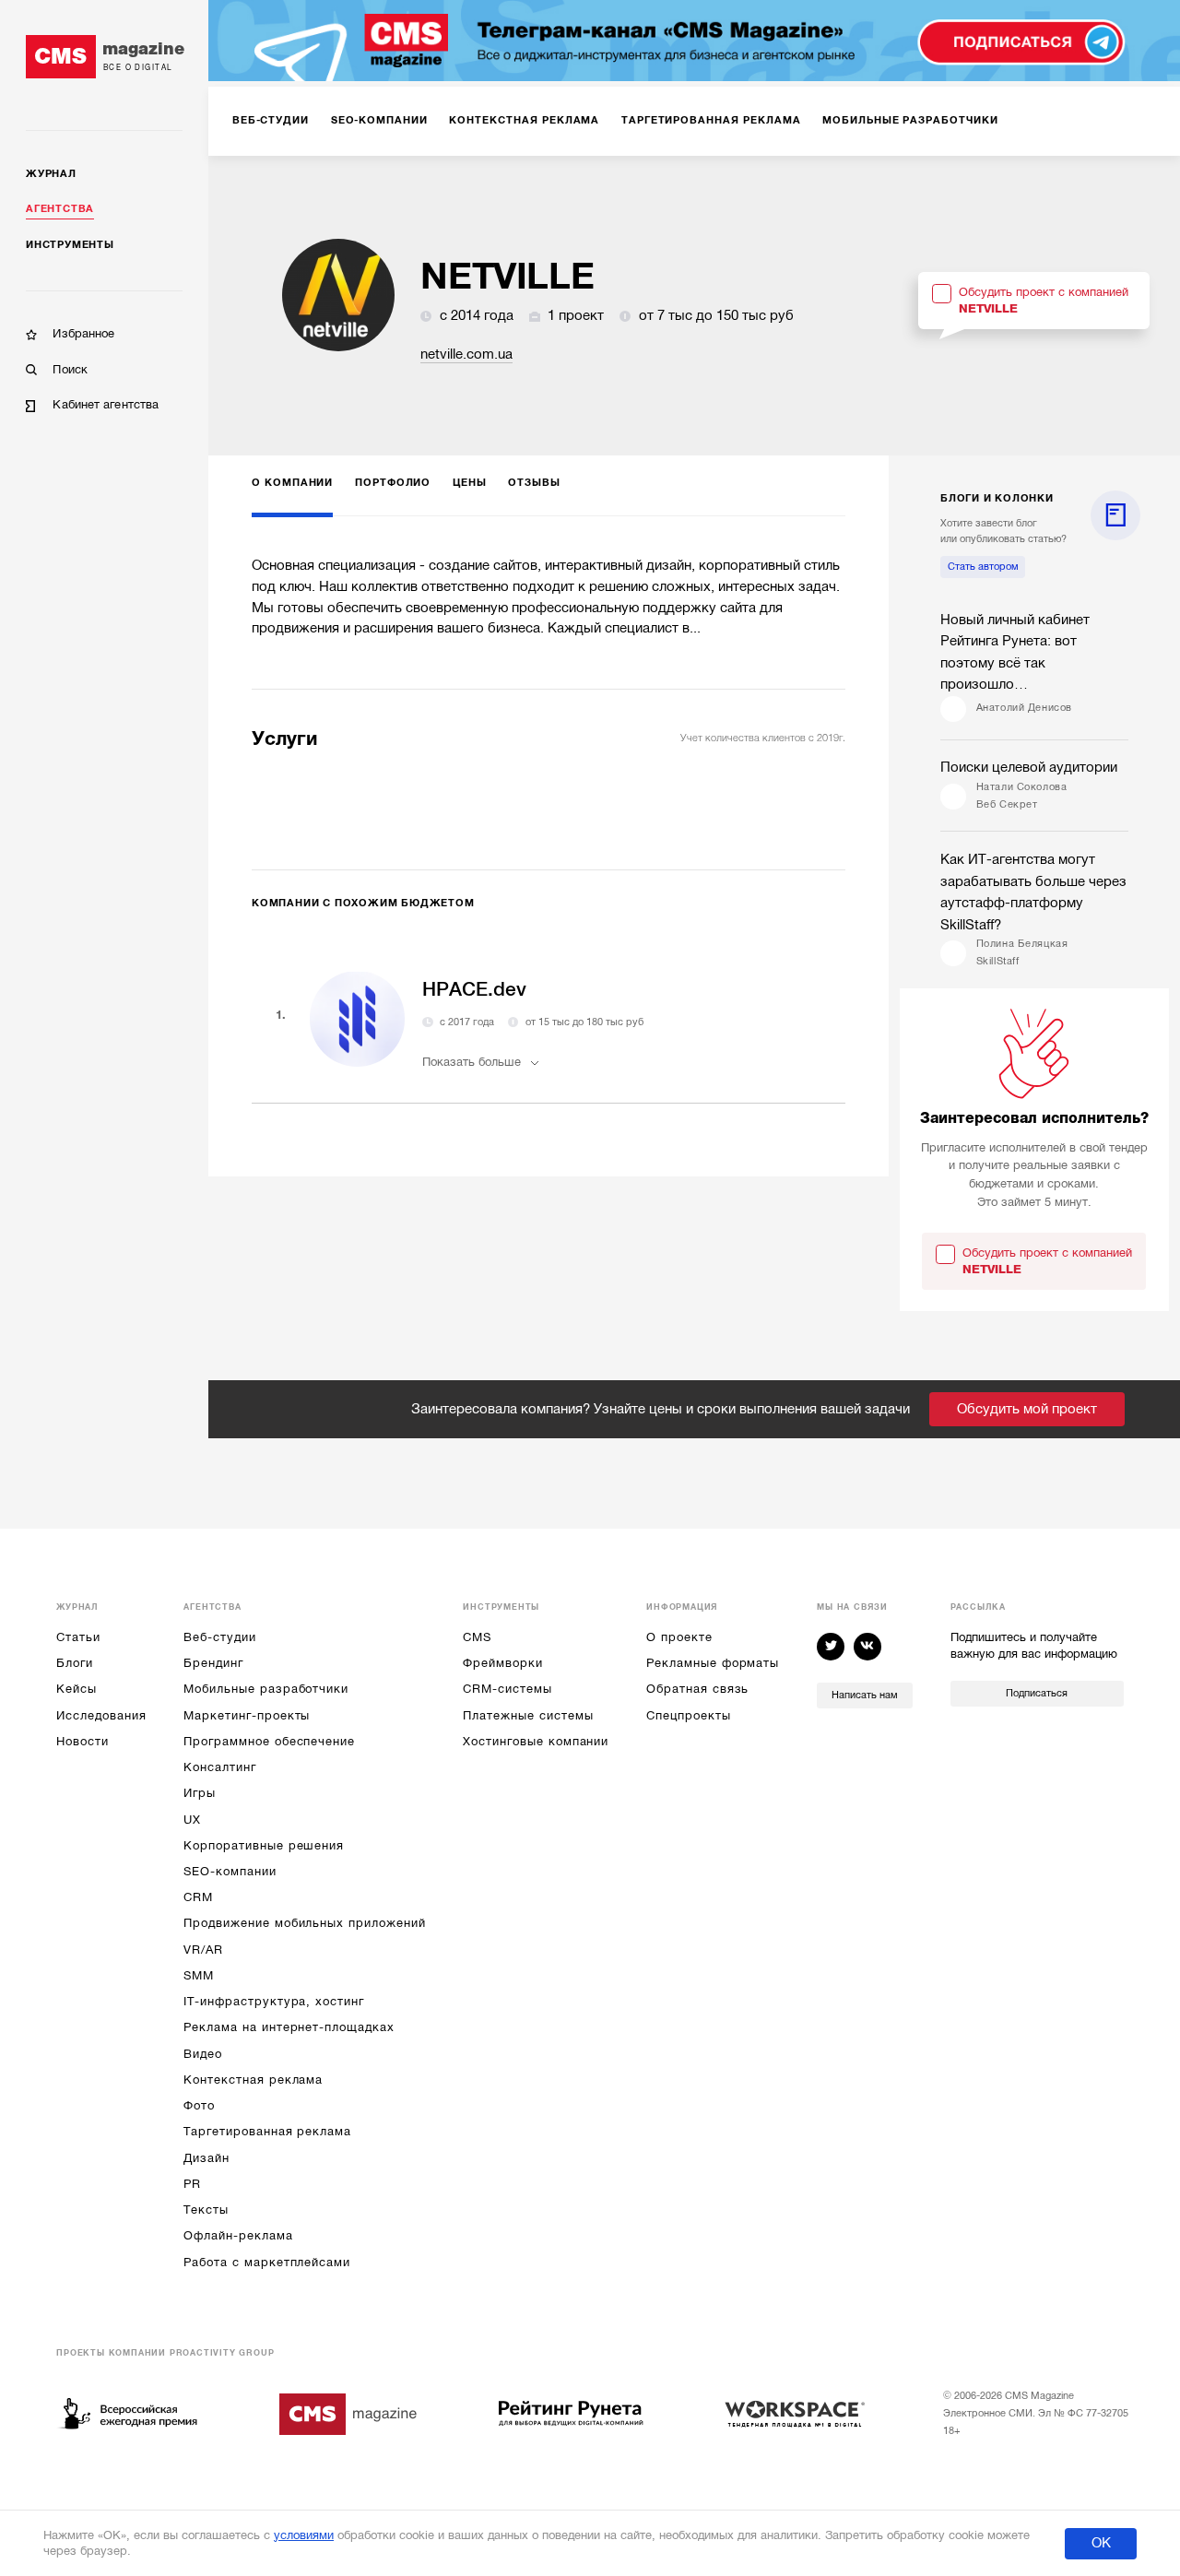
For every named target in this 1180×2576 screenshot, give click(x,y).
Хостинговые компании (536, 1741)
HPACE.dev (474, 989)
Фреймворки (502, 1663)
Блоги (75, 1663)
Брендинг (213, 1663)
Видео (203, 2054)
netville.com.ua (466, 354)
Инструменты (70, 245)
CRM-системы (507, 1689)
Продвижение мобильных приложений (304, 1923)
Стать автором (983, 567)
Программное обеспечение (269, 1741)
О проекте (679, 1637)
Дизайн (206, 2158)
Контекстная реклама (253, 2080)
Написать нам (865, 1695)
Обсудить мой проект (1027, 1409)
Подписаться (1037, 1693)
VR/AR (203, 1950)
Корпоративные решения (264, 1845)
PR (192, 2184)
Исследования (101, 1715)
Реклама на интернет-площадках (289, 2027)
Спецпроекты (688, 1715)
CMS (477, 1637)
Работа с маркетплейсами (267, 2262)
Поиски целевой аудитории (1029, 767)
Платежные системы (528, 1715)
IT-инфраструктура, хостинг (273, 2001)
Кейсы (77, 1689)
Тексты (206, 2210)
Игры (200, 1793)
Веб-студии (219, 1637)
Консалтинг (219, 1767)
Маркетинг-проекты (247, 1715)
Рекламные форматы (713, 1663)
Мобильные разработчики (266, 1689)
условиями (304, 2535)
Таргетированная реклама (267, 2131)
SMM (199, 1975)
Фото (199, 2105)
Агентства (60, 209)
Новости (83, 1741)
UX (192, 1820)
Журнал (51, 174)
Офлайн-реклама (238, 2235)
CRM (198, 1897)
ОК (1101, 2543)
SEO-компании (230, 1871)
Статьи (78, 1637)
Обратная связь (697, 1689)
